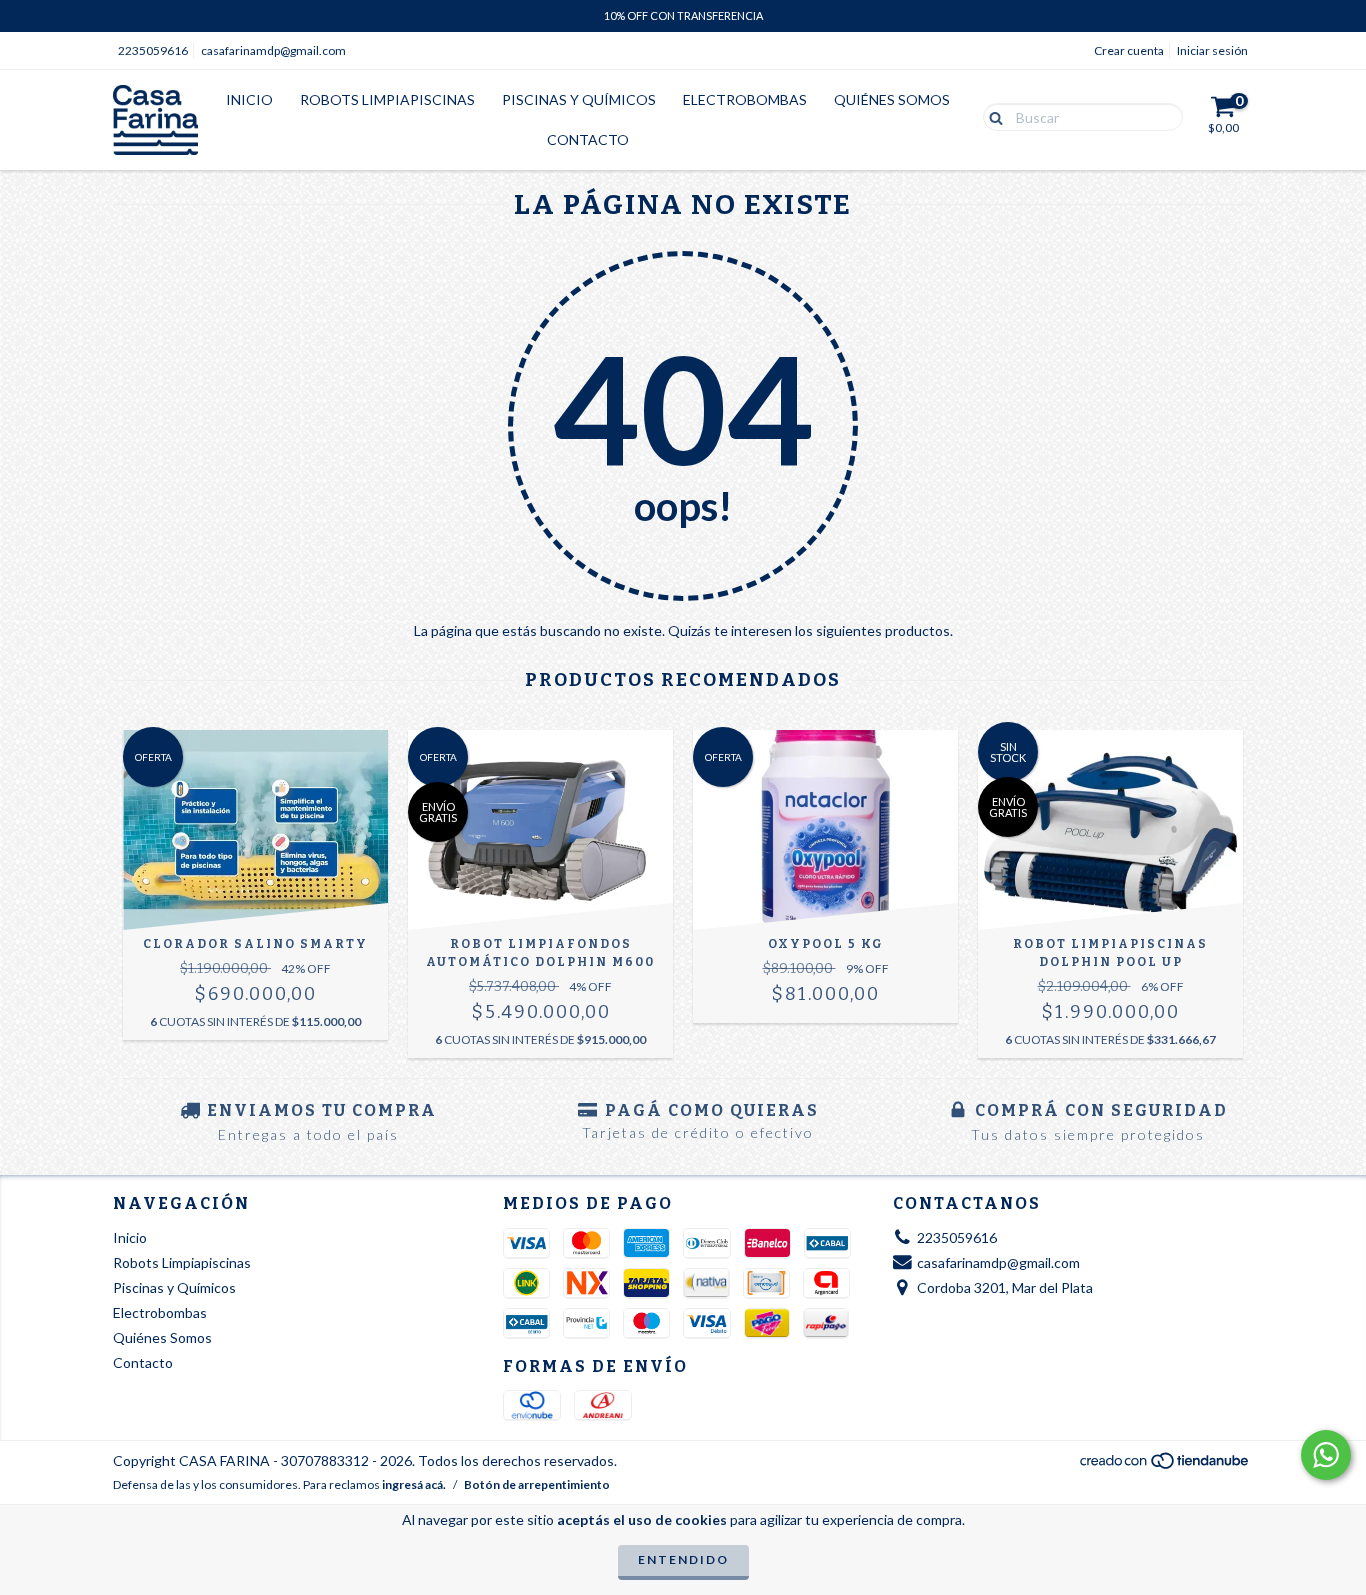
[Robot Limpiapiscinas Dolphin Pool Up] (1110, 830)
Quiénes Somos (892, 99)
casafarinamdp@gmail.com (273, 50)
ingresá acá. (414, 1484)
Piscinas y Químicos (579, 99)
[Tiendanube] (1165, 1466)
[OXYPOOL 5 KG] (825, 830)
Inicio (249, 99)
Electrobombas (745, 99)
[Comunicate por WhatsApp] (1326, 1455)
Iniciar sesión (1212, 50)
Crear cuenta (1129, 50)
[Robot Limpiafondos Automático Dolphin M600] (540, 830)
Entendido (683, 1559)
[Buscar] (991, 116)
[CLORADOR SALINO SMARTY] (255, 830)
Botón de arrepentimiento (537, 1484)
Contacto (588, 139)
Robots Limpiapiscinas (387, 99)
